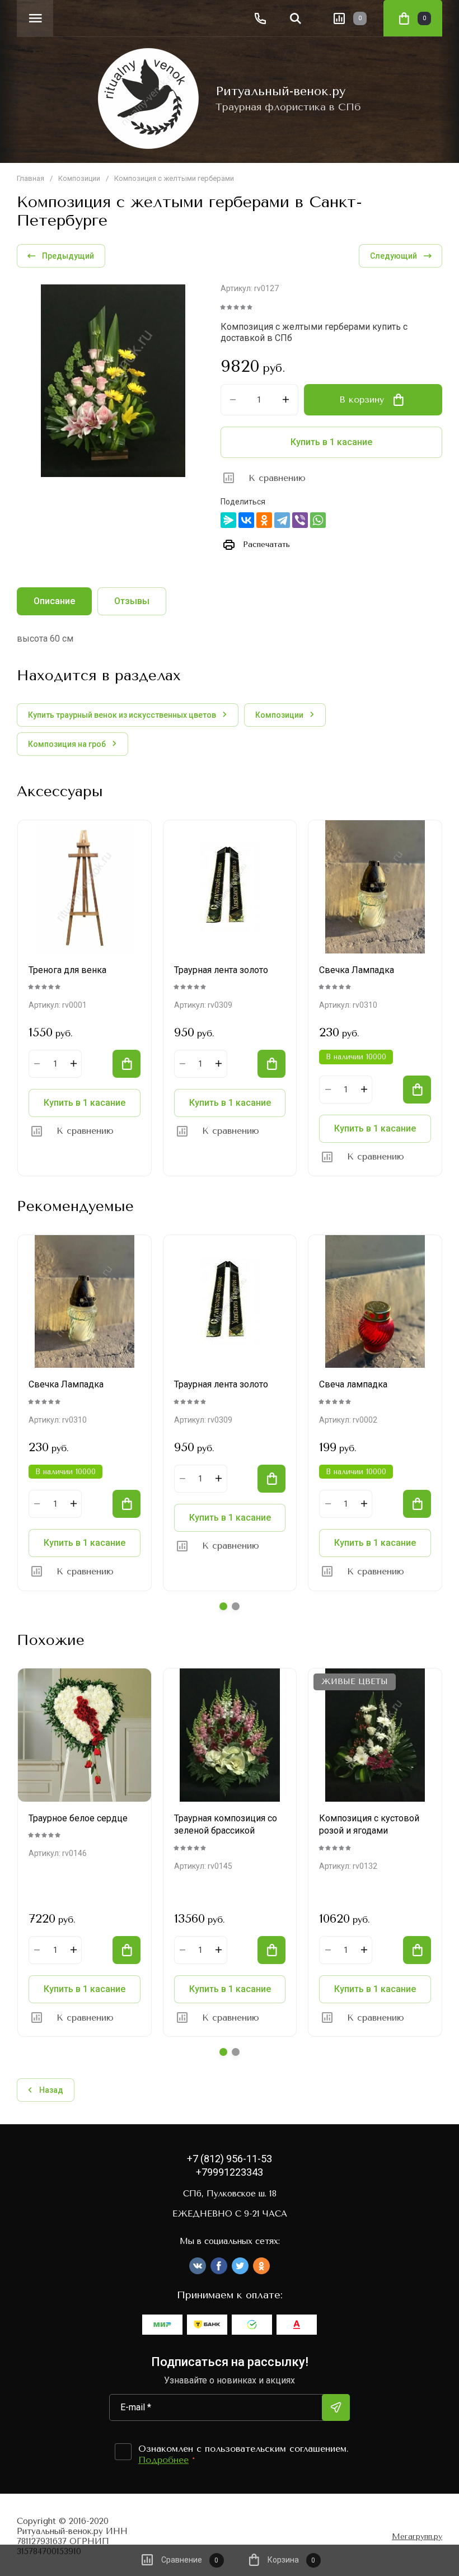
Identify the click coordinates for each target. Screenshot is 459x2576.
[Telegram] (282, 520)
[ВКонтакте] (246, 520)
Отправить (336, 2407)
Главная (31, 178)
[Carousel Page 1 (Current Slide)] (223, 1606)
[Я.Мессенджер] (228, 520)
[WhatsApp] (318, 520)
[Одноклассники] (264, 520)
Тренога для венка (67, 970)
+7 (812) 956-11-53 (230, 2159)
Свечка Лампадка (357, 970)
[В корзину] (127, 1064)
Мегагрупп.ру (417, 2537)
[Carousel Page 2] (236, 1606)
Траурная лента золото (221, 970)
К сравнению (277, 478)
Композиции (79, 178)
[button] (35, 18)
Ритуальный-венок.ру (280, 91)
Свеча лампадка (353, 1384)
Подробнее (163, 2460)
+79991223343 (230, 2172)
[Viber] (300, 520)
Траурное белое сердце (78, 1818)
